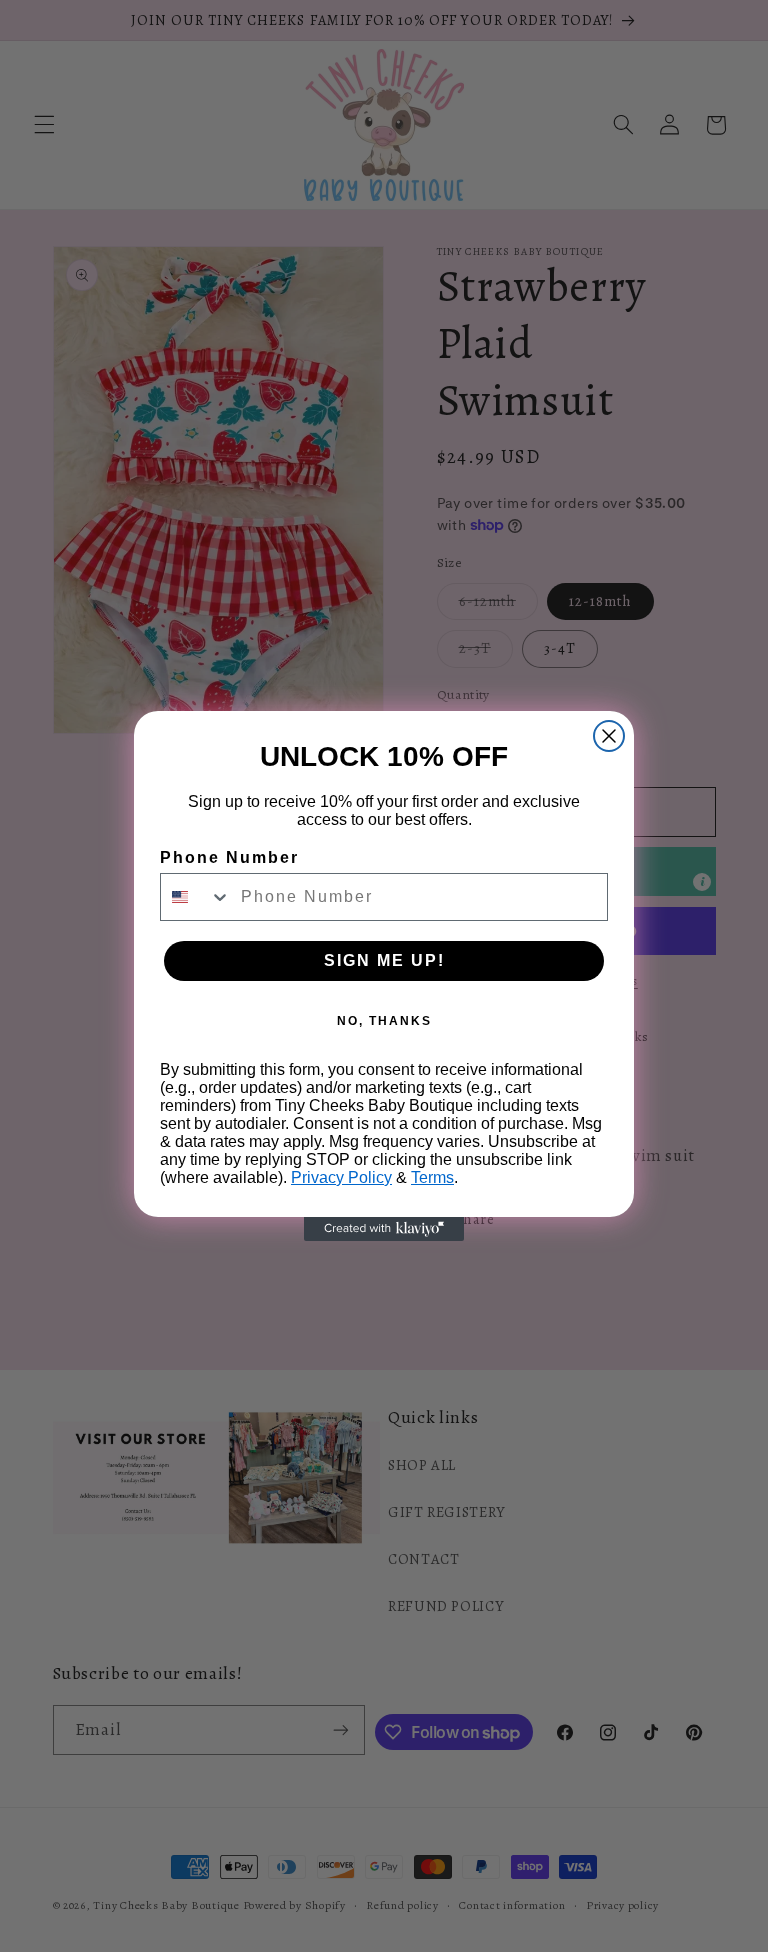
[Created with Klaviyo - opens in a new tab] (384, 1229)
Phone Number (229, 857)
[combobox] (196, 897)
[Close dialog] (609, 736)
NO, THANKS (384, 1021)
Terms (432, 1177)
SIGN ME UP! (384, 960)
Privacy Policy (341, 1177)
